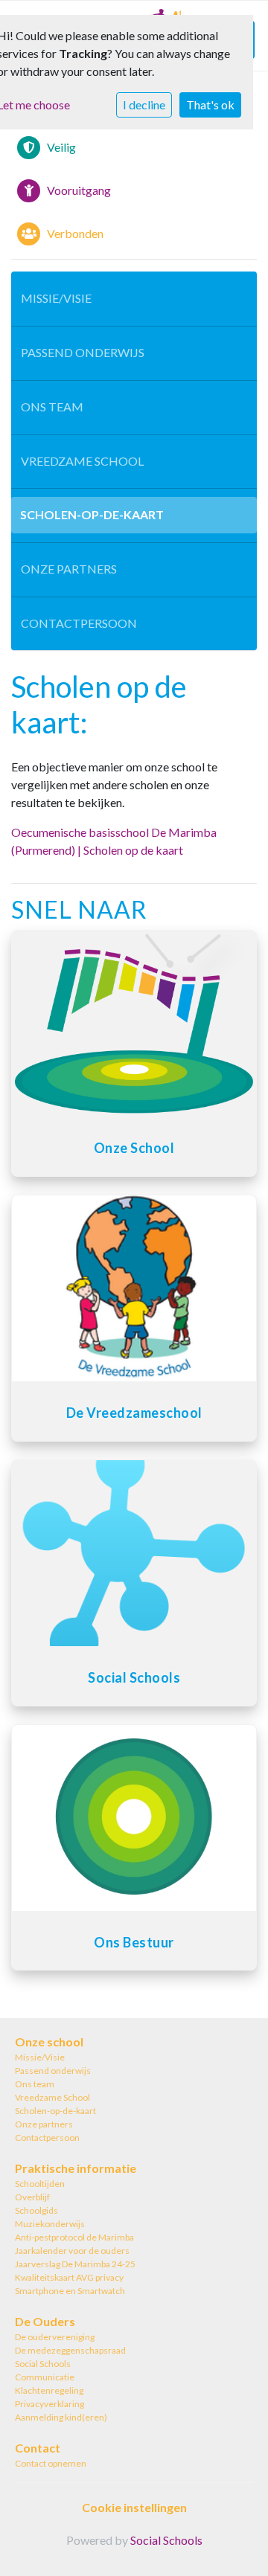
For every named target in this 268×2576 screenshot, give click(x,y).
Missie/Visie (56, 298)
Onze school (49, 2042)
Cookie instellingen (134, 2507)
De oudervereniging (55, 2337)
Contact (38, 2448)
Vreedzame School (82, 461)
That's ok (210, 105)
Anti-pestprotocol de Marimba (74, 2237)
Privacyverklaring (50, 2404)
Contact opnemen (51, 2463)
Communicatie (45, 2377)
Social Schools (43, 2364)
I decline (144, 105)
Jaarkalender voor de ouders (72, 2251)
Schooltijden (40, 2184)
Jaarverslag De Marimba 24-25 (75, 2264)
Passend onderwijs (83, 352)
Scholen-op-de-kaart (92, 514)
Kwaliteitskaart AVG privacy (69, 2277)
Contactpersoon (79, 623)
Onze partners (69, 569)
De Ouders (45, 2321)
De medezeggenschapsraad (70, 2350)
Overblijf (32, 2197)
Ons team (52, 407)
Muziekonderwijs (50, 2224)
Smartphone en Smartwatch (70, 2291)
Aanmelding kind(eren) (61, 2417)
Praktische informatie (76, 2168)
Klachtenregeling (49, 2390)
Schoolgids (36, 2210)
